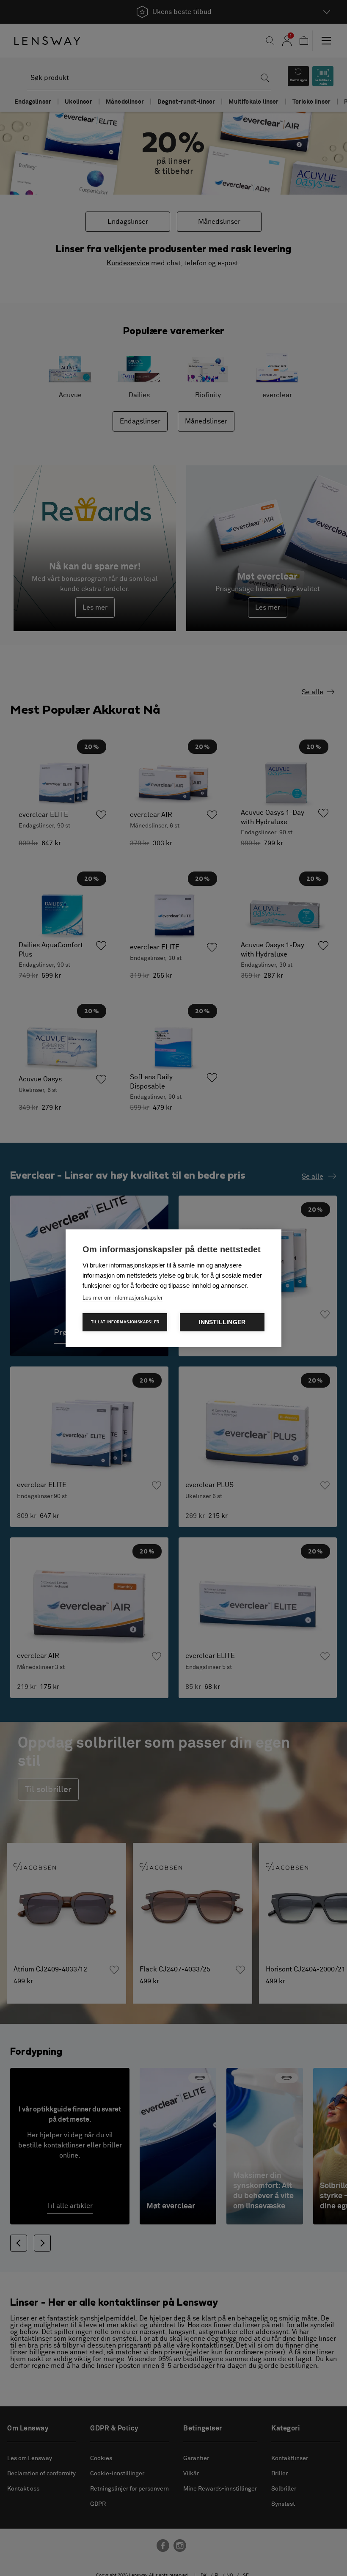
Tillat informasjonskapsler (125, 1322)
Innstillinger (222, 1322)
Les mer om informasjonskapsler (123, 1298)
